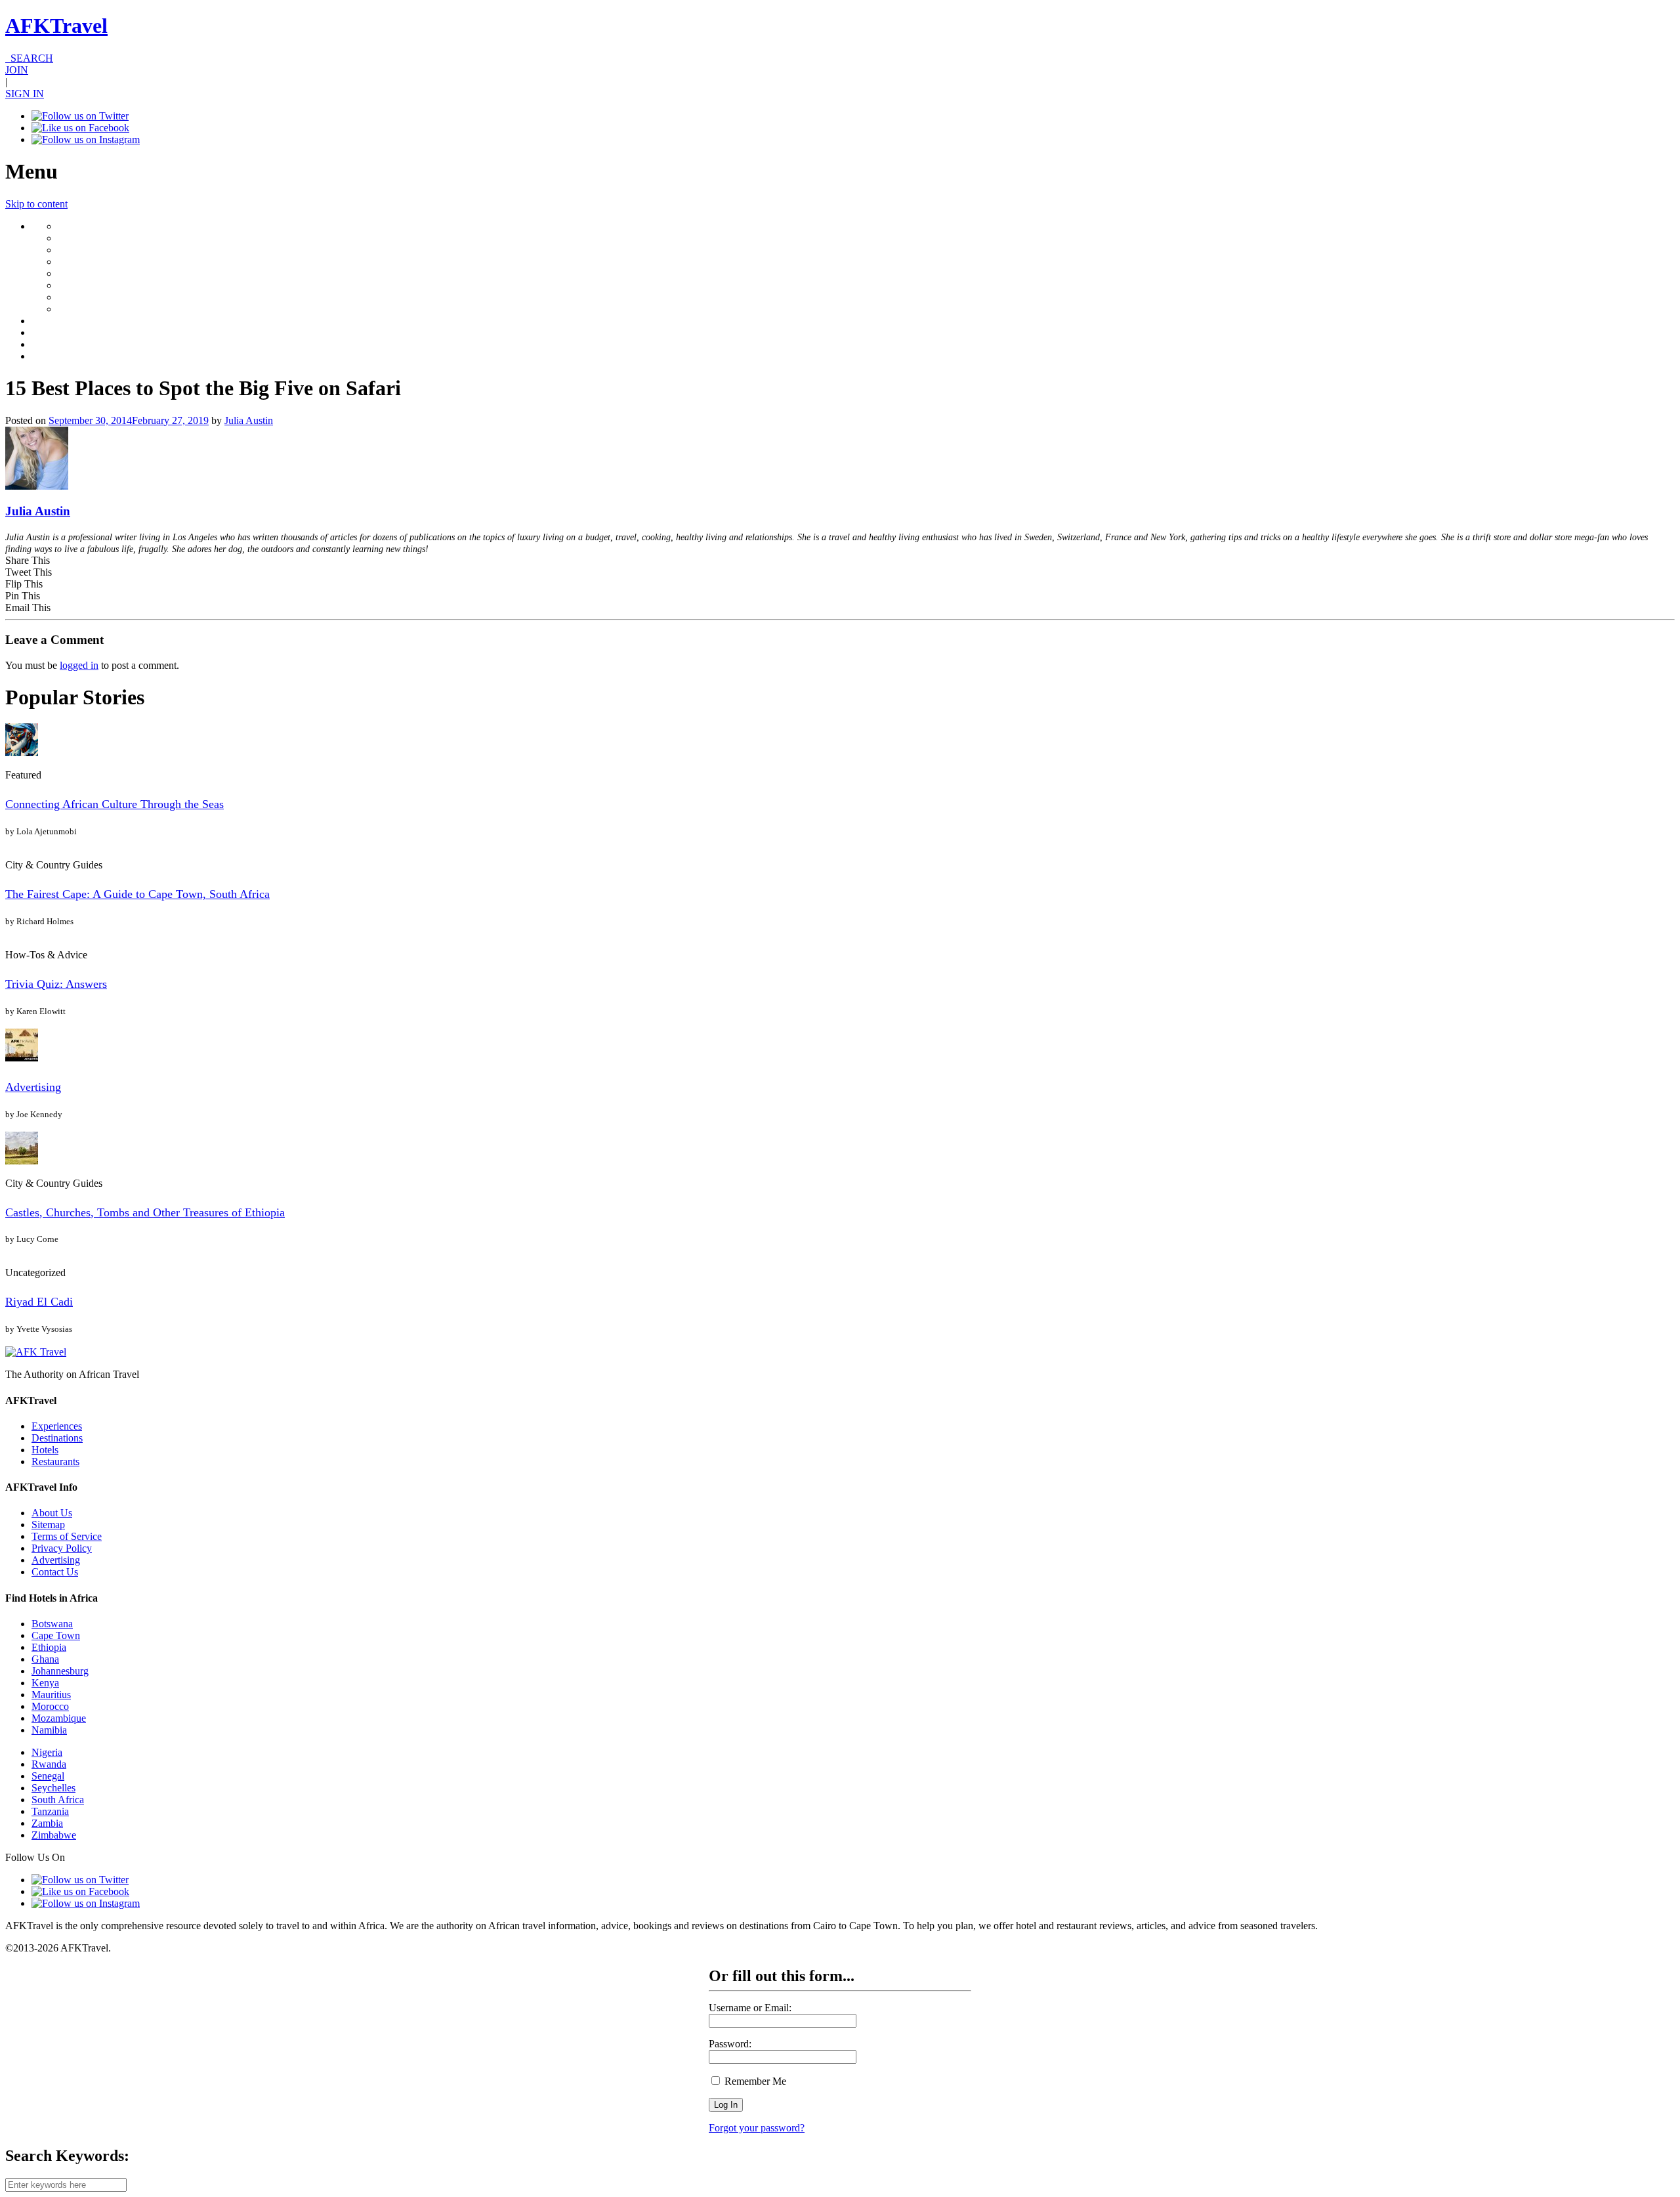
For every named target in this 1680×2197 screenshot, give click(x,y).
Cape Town (56, 1635)
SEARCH (29, 58)
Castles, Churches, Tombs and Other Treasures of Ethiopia (145, 1212)
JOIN (17, 70)
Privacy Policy (62, 1548)
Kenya (45, 1683)
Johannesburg (60, 1671)
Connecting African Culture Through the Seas (115, 804)
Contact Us (55, 1572)
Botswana (52, 1624)
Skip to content (36, 204)
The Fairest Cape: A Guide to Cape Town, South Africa (137, 894)
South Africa (58, 1800)
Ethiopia (49, 1647)
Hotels (45, 1450)
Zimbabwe (54, 1835)
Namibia (49, 1730)
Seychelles (53, 1788)
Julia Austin (249, 420)
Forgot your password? (757, 2128)
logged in (79, 665)
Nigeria (47, 1752)
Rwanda (49, 1764)
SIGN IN (25, 94)
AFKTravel (56, 26)
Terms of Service (67, 1536)
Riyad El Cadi (39, 1302)
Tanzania (50, 1811)
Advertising (33, 1087)
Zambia (47, 1823)
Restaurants (55, 1461)
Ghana (45, 1659)
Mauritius (51, 1695)
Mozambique (59, 1718)
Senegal (48, 1776)
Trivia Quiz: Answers (56, 984)
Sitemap (48, 1525)
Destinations (57, 1438)
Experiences (57, 1426)
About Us (52, 1513)
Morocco (50, 1706)
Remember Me (754, 2081)
